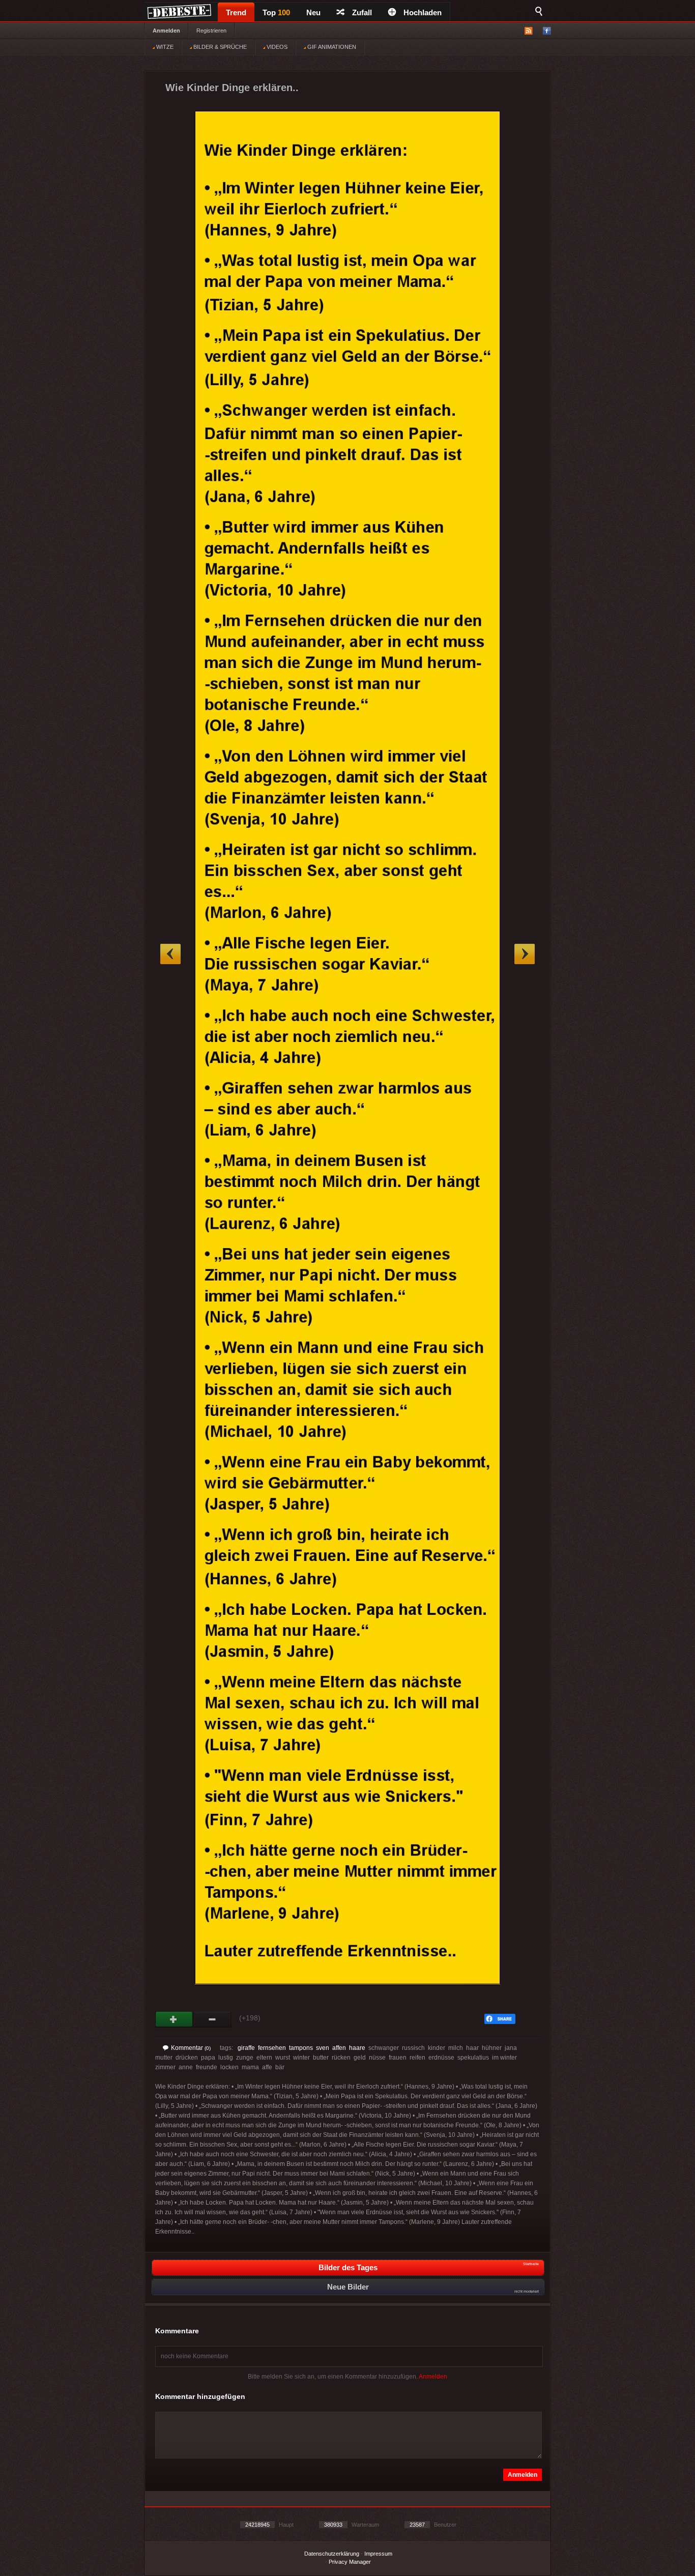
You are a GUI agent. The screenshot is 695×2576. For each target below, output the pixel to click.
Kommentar (191, 2048)
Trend (236, 12)
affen (339, 2048)
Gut (174, 2019)
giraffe (246, 2048)
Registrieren (211, 31)
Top (276, 12)
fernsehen (272, 2048)
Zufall (362, 12)
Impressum (378, 2554)
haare (357, 2048)
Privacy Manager (350, 2562)
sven (323, 2048)
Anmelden (166, 31)
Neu (313, 12)
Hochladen (423, 12)
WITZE (164, 47)
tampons (301, 2048)
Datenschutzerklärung (332, 2554)
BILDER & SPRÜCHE (219, 47)
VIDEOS (276, 47)
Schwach (212, 2019)
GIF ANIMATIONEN (331, 47)
